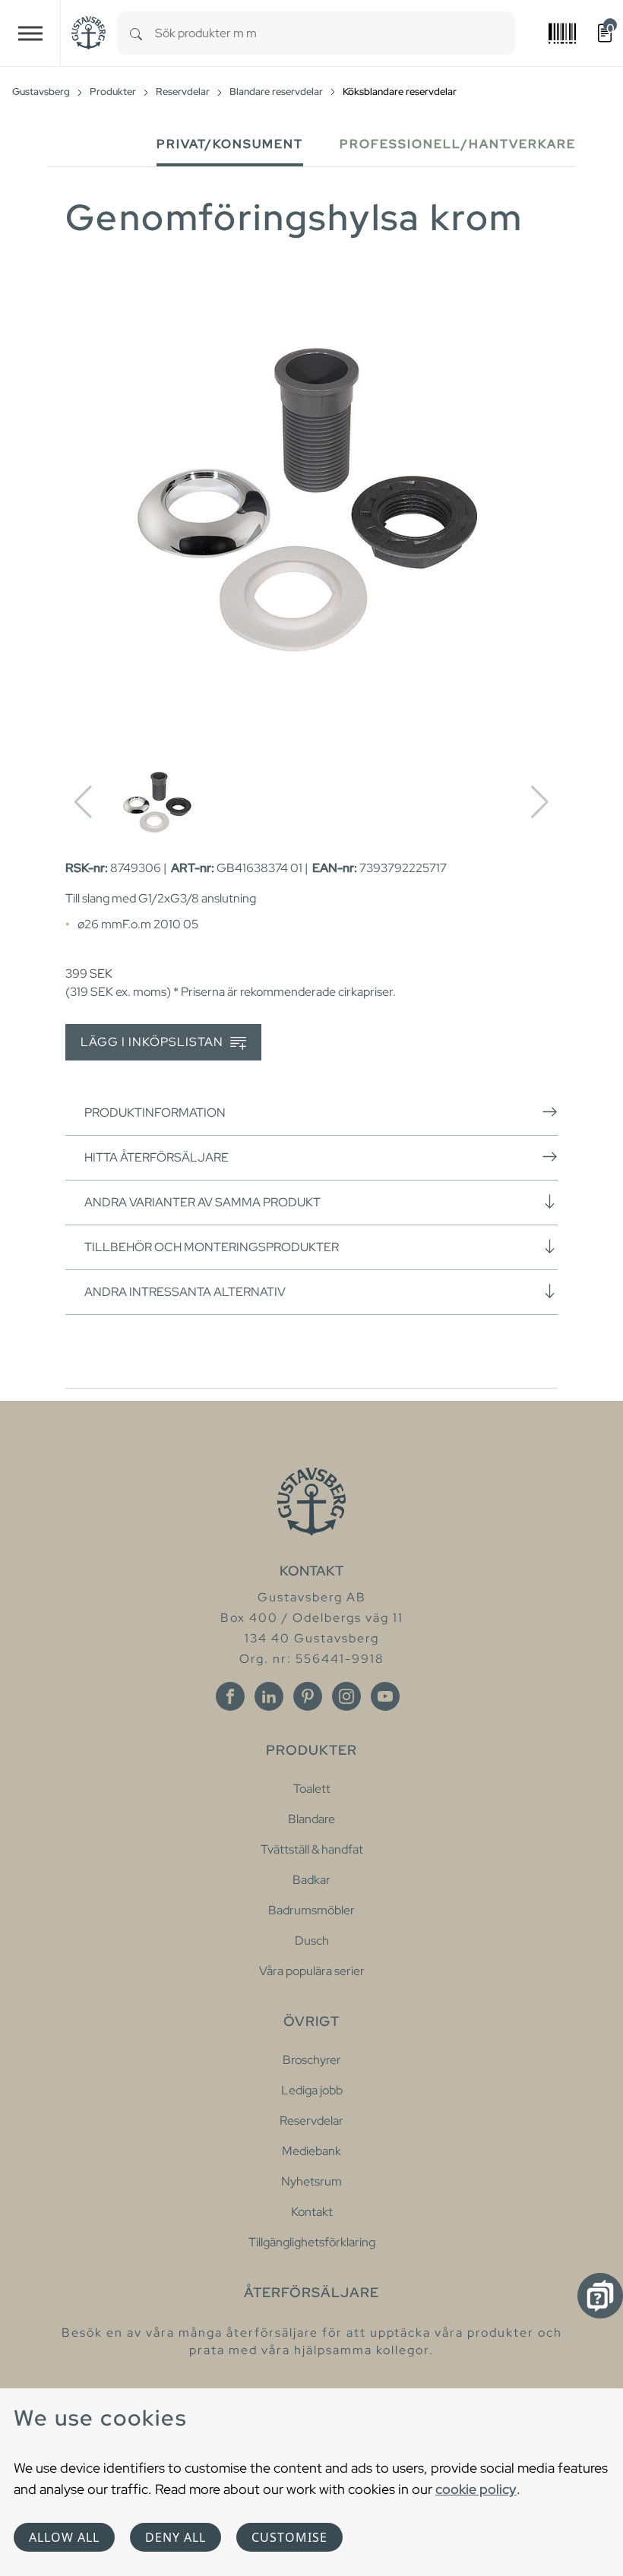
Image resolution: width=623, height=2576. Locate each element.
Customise (289, 2537)
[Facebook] (230, 1696)
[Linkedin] (269, 1696)
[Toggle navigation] (30, 33)
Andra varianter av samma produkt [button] (202, 1202)
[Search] (136, 33)
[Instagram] (346, 1696)
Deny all (176, 2537)
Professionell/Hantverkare (458, 144)
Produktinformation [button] (155, 1113)
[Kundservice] (600, 2296)
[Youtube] (385, 1696)
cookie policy (476, 2489)
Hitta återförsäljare (157, 1157)
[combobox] (335, 33)
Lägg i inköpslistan (153, 1042)
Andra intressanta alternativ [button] (185, 1292)
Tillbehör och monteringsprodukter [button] (212, 1247)
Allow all (64, 2537)
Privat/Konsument (230, 144)
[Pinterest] (308, 1696)
